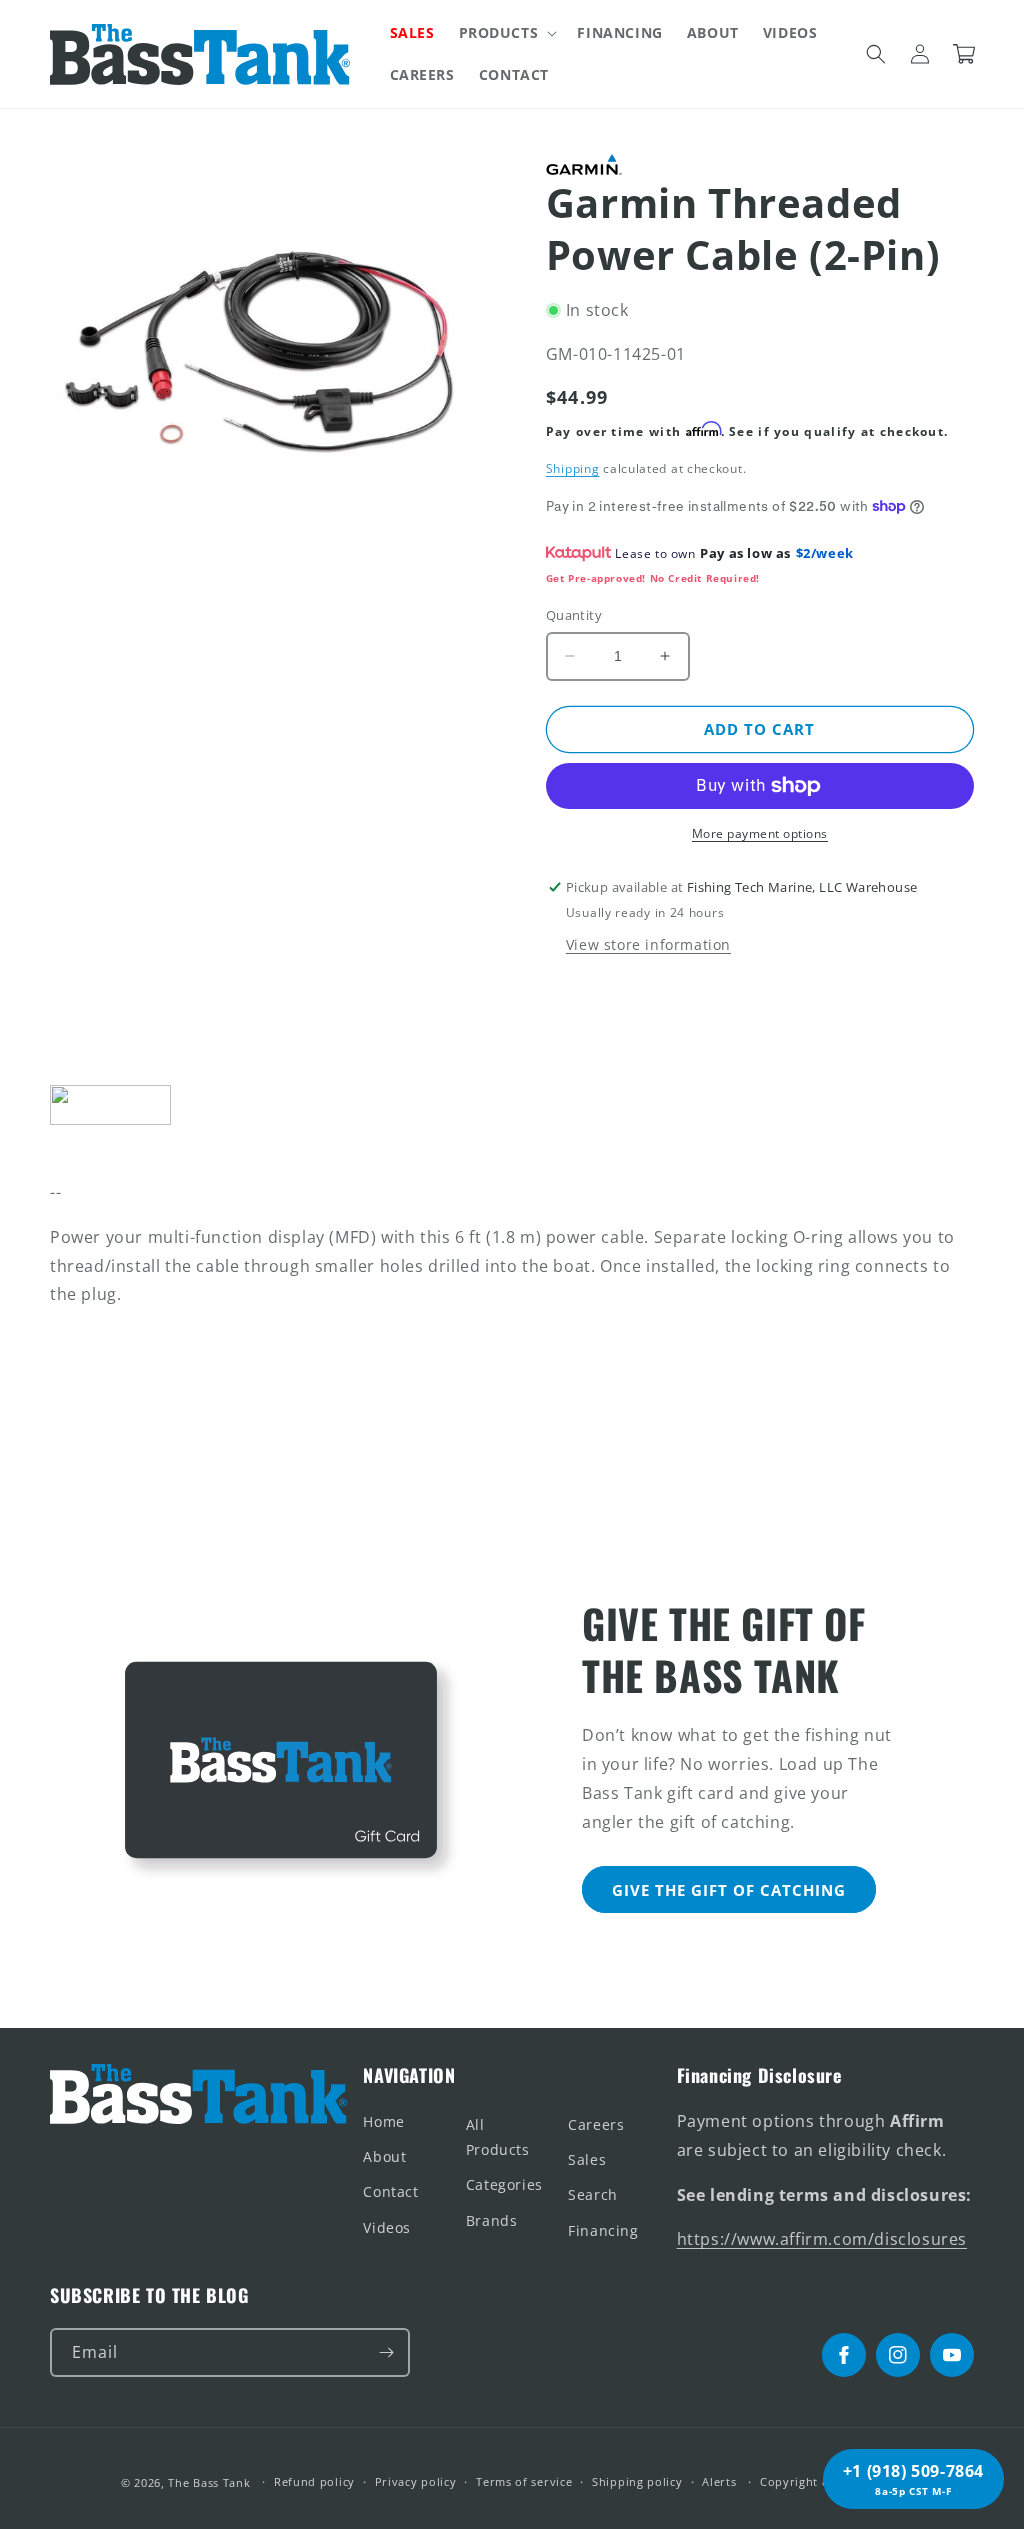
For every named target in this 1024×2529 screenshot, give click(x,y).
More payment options (760, 833)
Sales (587, 2159)
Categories (504, 2184)
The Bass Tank (209, 2482)
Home (383, 2121)
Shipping (573, 468)
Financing (603, 2230)
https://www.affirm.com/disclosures (822, 2239)
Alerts (719, 2481)
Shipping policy (637, 2481)
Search (593, 2194)
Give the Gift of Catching (729, 1890)
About (384, 2156)
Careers (596, 2124)
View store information (648, 944)
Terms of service (524, 2481)
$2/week (825, 553)
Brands (492, 2220)
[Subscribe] (386, 2352)
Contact (390, 2191)
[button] (506, 33)
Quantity (574, 615)
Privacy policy (416, 2481)
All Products (498, 2137)
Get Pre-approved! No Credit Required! (653, 578)
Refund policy (314, 2481)
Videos (387, 2227)
